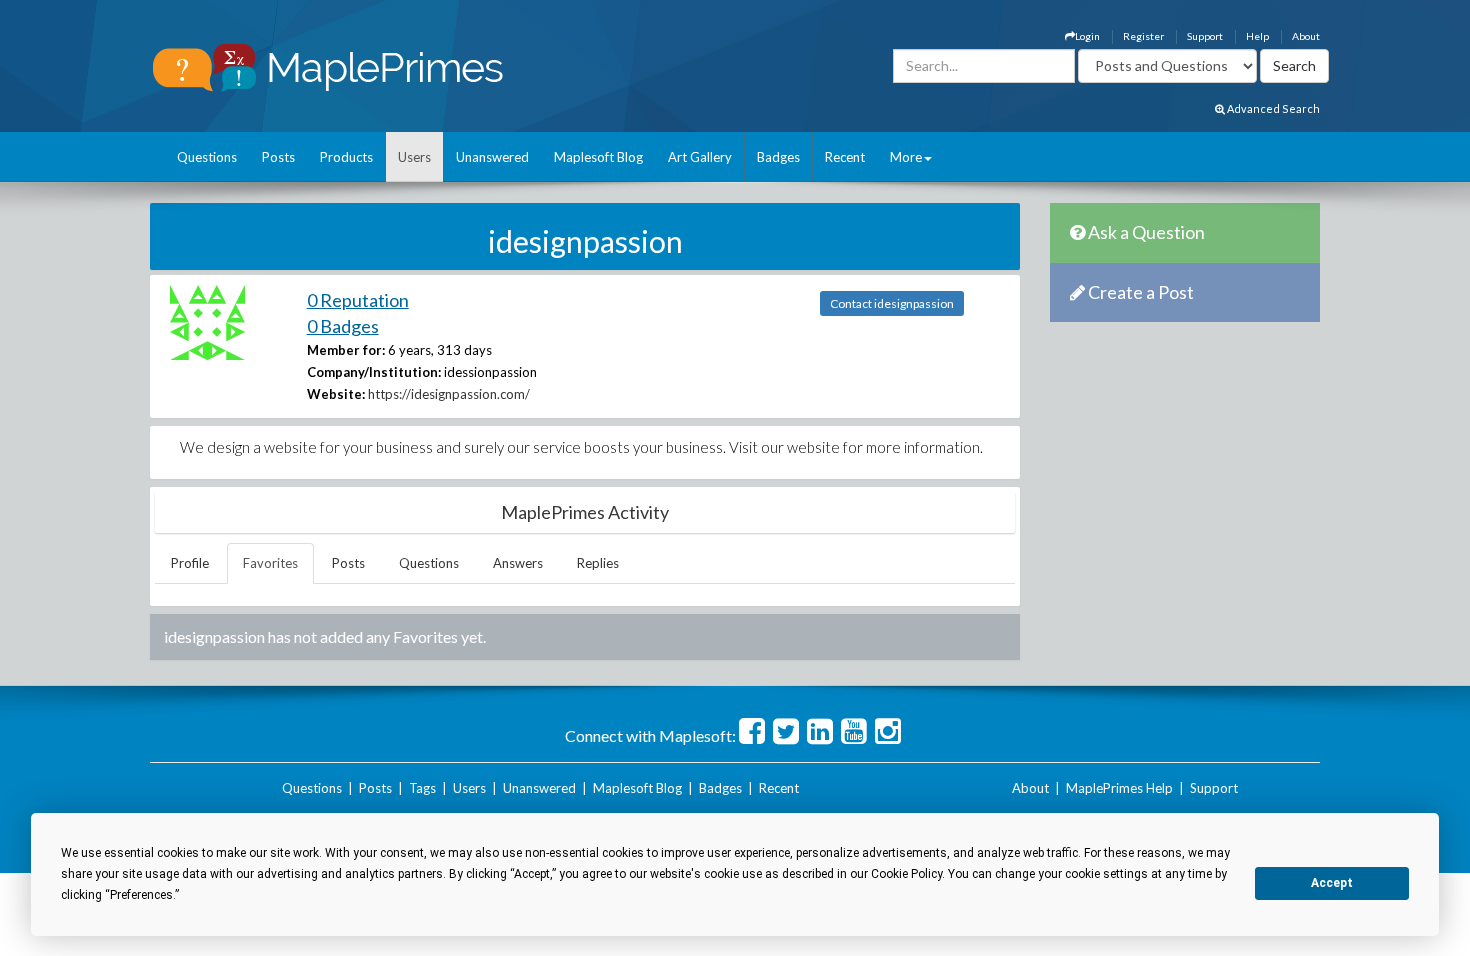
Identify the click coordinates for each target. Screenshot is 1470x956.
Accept (1332, 883)
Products (346, 157)
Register (1143, 36)
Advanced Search (1272, 108)
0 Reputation (358, 300)
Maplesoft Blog (598, 157)
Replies (598, 563)
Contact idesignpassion (892, 303)
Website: (336, 394)
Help (1257, 36)
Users (414, 157)
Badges (778, 157)
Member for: (346, 350)
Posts (278, 157)
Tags (422, 788)
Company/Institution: (374, 372)
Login (1087, 36)
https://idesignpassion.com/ (449, 394)
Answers (518, 563)
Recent (845, 157)
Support (1205, 36)
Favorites (270, 563)
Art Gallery (700, 157)
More (906, 157)
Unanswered (492, 157)
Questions (207, 157)
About (1306, 36)
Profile (190, 563)
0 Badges (343, 326)
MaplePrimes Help (1119, 788)
